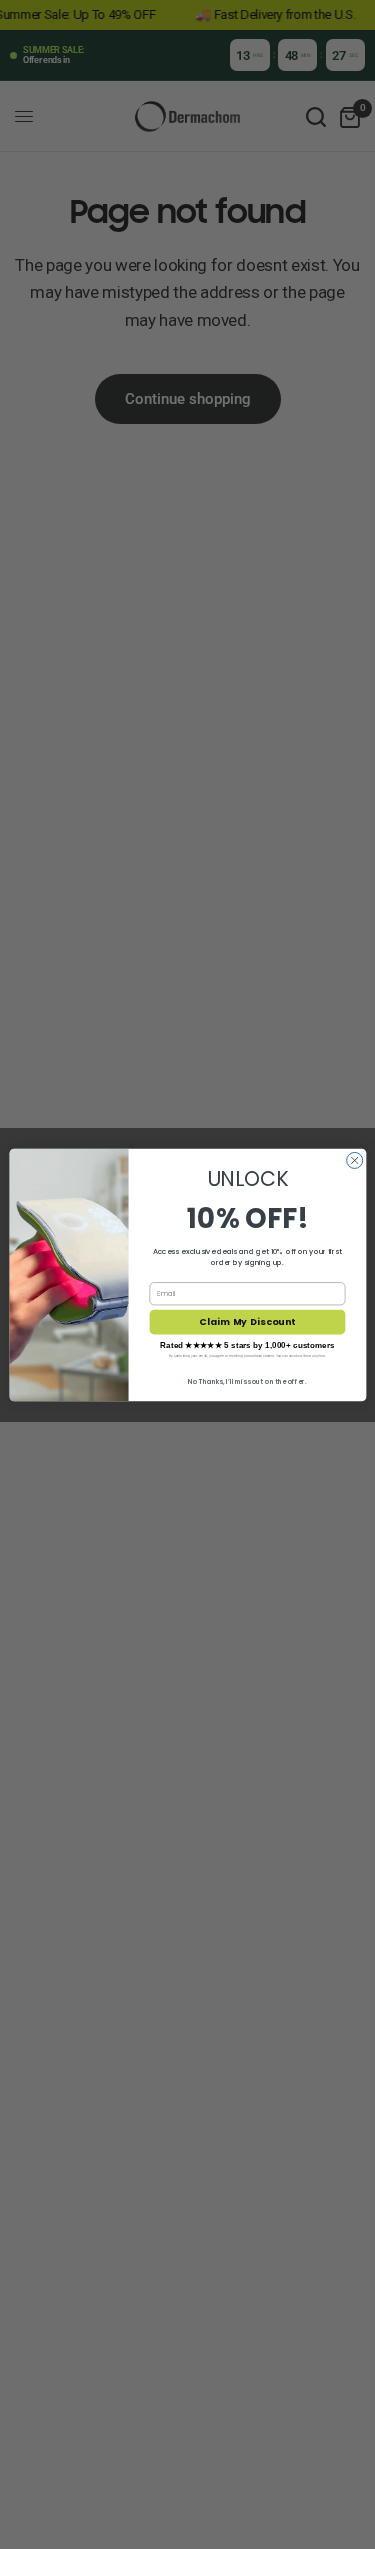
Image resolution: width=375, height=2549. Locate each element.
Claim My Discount (247, 1321)
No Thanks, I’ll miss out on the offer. (247, 1380)
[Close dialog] (354, 1160)
